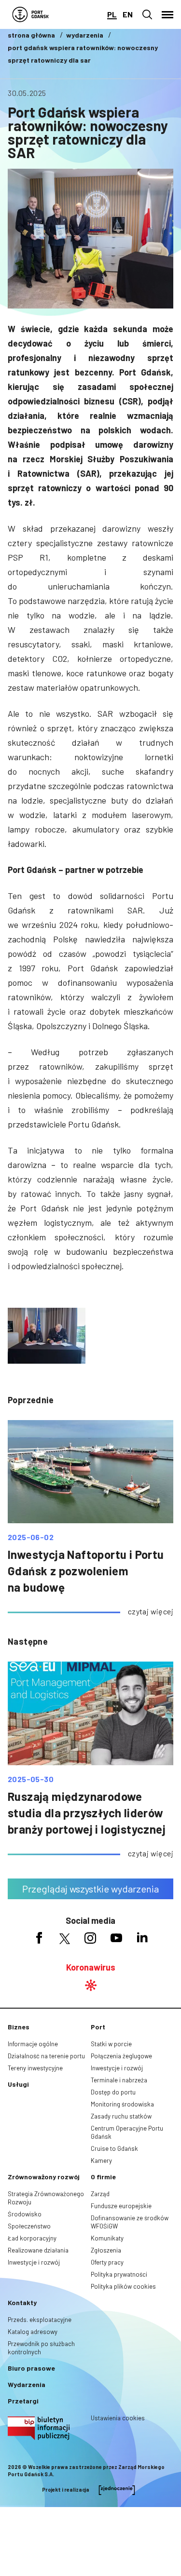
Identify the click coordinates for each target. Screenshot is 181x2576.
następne (28, 1641)
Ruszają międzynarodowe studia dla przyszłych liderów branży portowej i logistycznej (87, 1813)
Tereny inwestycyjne (35, 2068)
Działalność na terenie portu (46, 2056)
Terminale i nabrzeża (119, 2080)
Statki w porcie (111, 2044)
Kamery (101, 2160)
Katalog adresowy (33, 2332)
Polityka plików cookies (123, 2286)
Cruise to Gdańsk (114, 2148)
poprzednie (31, 1400)
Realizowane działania (38, 2250)
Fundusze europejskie (121, 2206)
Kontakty (22, 2302)
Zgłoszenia (106, 2250)
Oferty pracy (107, 2262)
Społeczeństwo (29, 2226)
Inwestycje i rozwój (117, 2068)
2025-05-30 (31, 1779)
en (128, 14)
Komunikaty (107, 2238)
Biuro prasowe (31, 2368)
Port (98, 2027)
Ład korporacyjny (32, 2238)
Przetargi (23, 2401)
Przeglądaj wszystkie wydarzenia (90, 1889)
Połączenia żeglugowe (121, 2056)
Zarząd (100, 2194)
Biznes (19, 2027)
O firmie (103, 2177)
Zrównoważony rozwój (44, 2177)
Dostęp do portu (113, 2092)
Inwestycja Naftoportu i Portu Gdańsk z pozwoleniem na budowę (86, 1571)
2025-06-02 (31, 1537)
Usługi (18, 2084)
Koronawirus (91, 1967)
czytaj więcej (151, 1611)
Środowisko (25, 2214)
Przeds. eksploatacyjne (40, 2320)
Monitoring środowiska (122, 2104)
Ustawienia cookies (118, 2418)
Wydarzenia (27, 2384)
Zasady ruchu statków (121, 2116)
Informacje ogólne (33, 2044)
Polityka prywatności (119, 2274)
